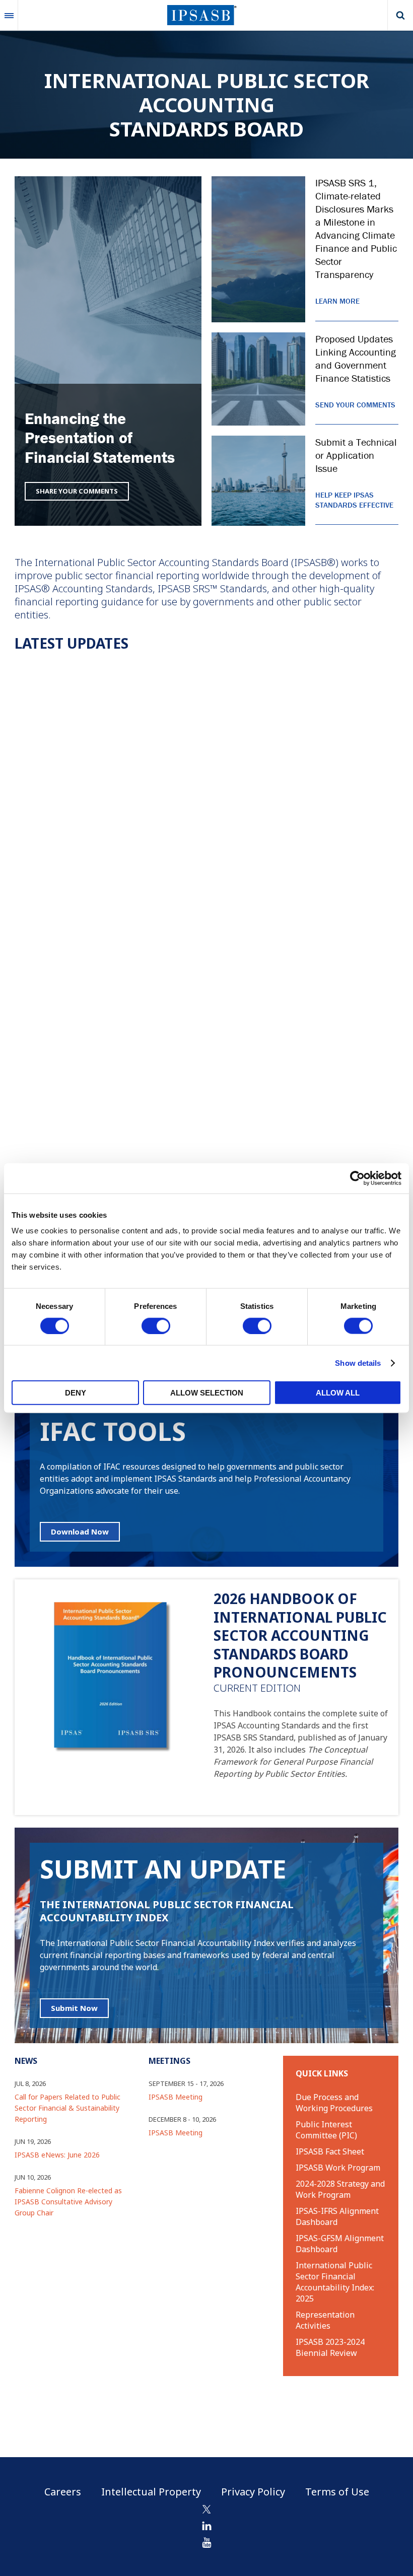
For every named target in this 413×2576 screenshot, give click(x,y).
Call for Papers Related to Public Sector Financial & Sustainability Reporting (67, 2108)
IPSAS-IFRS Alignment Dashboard (337, 2216)
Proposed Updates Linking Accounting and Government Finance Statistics (356, 358)
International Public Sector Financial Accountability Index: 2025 (335, 2282)
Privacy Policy (253, 2492)
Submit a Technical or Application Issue (356, 455)
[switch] (156, 1326)
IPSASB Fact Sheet (330, 2151)
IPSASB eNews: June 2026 (57, 2155)
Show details (358, 1363)
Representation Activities (325, 2320)
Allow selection (207, 1393)
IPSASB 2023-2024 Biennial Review (330, 2347)
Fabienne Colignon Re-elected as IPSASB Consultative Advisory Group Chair (68, 2202)
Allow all (338, 1393)
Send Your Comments (355, 405)
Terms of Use (337, 2492)
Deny (76, 1393)
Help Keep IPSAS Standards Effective (354, 500)
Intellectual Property (151, 2492)
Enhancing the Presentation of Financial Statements (100, 438)
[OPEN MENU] (9, 15)
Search (400, 15)
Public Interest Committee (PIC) (326, 2130)
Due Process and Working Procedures (334, 2103)
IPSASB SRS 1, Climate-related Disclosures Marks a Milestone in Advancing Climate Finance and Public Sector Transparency (356, 228)
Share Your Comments (77, 491)
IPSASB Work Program (338, 2168)
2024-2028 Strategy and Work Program (340, 2189)
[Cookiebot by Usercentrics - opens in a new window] (357, 1178)
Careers (63, 2492)
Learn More (337, 301)
